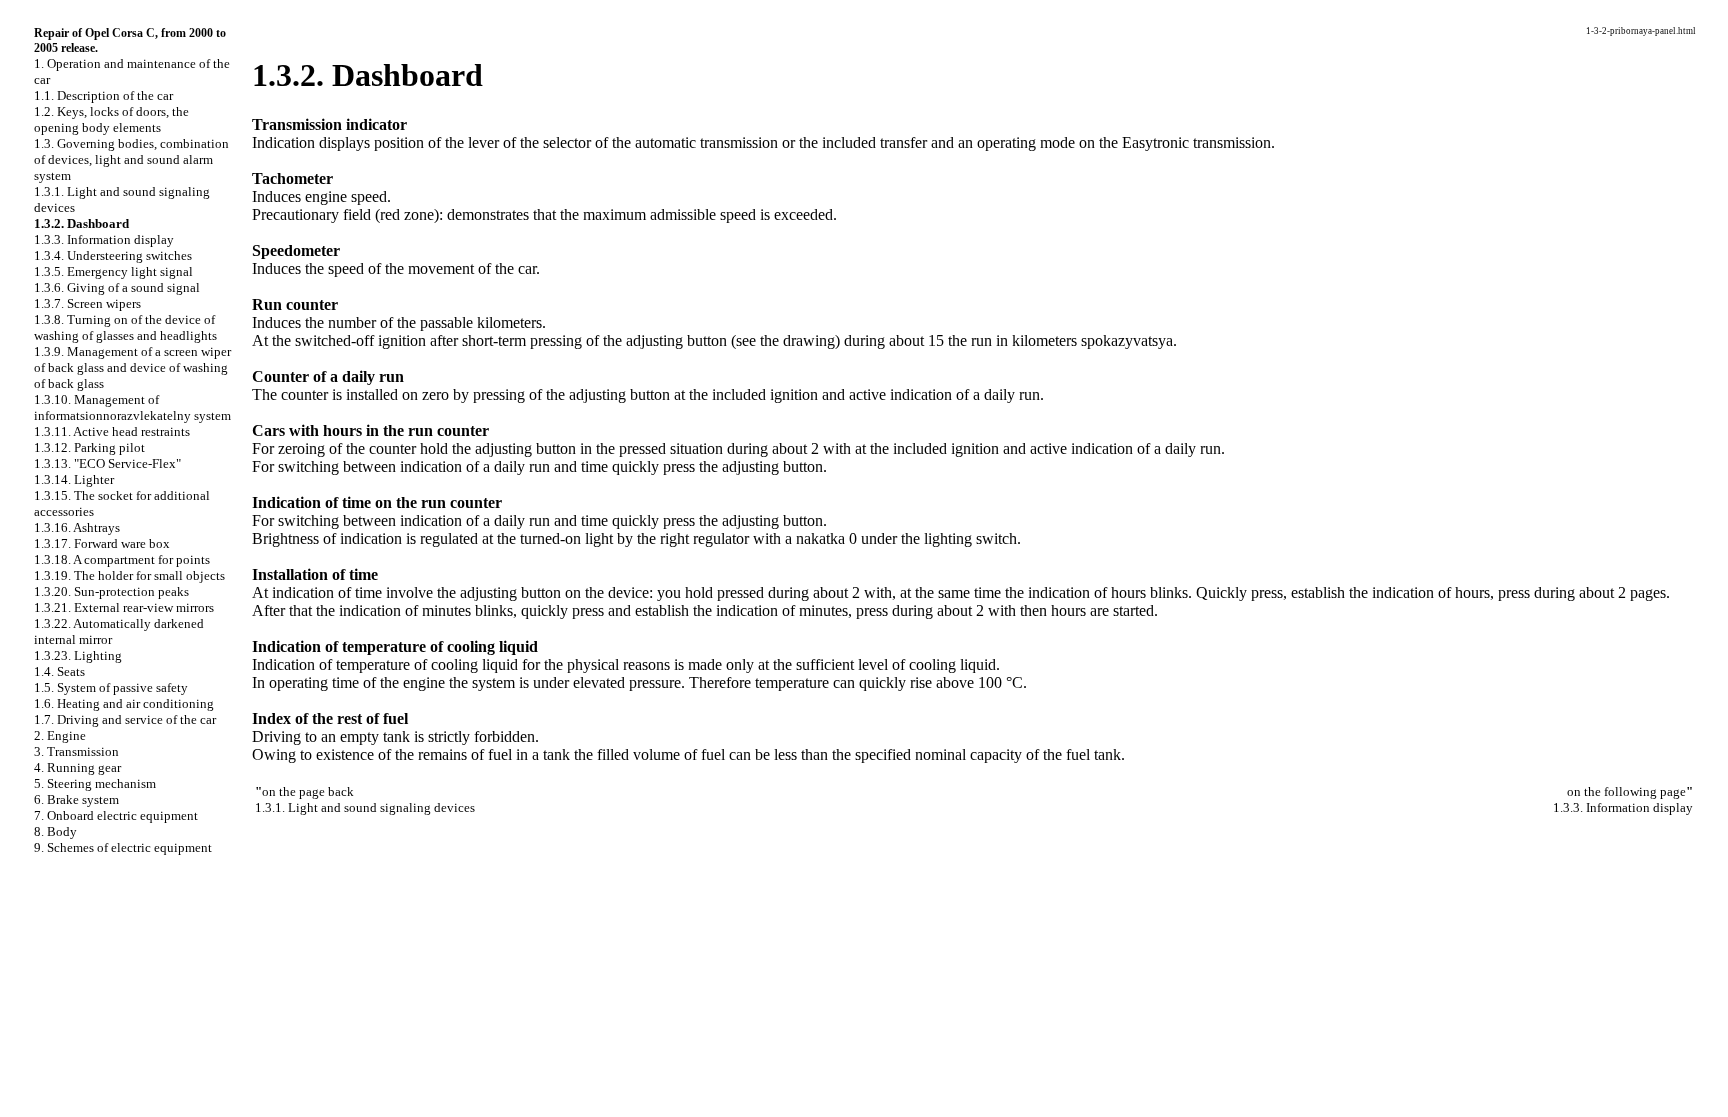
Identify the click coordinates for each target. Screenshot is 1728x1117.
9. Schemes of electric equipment (123, 847)
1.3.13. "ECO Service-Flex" (107, 463)
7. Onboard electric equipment (116, 815)
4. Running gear (77, 767)
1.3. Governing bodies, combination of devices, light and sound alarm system (131, 159)
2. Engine (60, 735)
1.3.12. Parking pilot (89, 447)
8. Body (55, 831)
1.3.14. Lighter (74, 479)
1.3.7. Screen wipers (87, 303)
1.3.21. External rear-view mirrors (124, 607)
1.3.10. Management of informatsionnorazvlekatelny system (132, 407)
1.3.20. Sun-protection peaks (111, 591)
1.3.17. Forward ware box (102, 543)
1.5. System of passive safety (111, 687)
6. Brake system (76, 799)
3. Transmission (76, 751)
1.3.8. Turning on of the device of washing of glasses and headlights (125, 327)
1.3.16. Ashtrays (77, 527)
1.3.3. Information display (104, 239)
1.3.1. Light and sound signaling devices (365, 807)
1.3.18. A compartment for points (122, 559)
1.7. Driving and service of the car (125, 719)
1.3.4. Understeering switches (113, 255)
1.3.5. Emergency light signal (113, 271)
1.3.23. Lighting (78, 655)
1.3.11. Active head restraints (112, 431)
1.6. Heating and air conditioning (124, 703)
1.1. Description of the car (103, 95)
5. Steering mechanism (95, 783)
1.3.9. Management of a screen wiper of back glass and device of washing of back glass (132, 367)
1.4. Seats (59, 671)
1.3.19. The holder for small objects (129, 575)
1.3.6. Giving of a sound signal (117, 287)
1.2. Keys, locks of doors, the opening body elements (111, 119)
